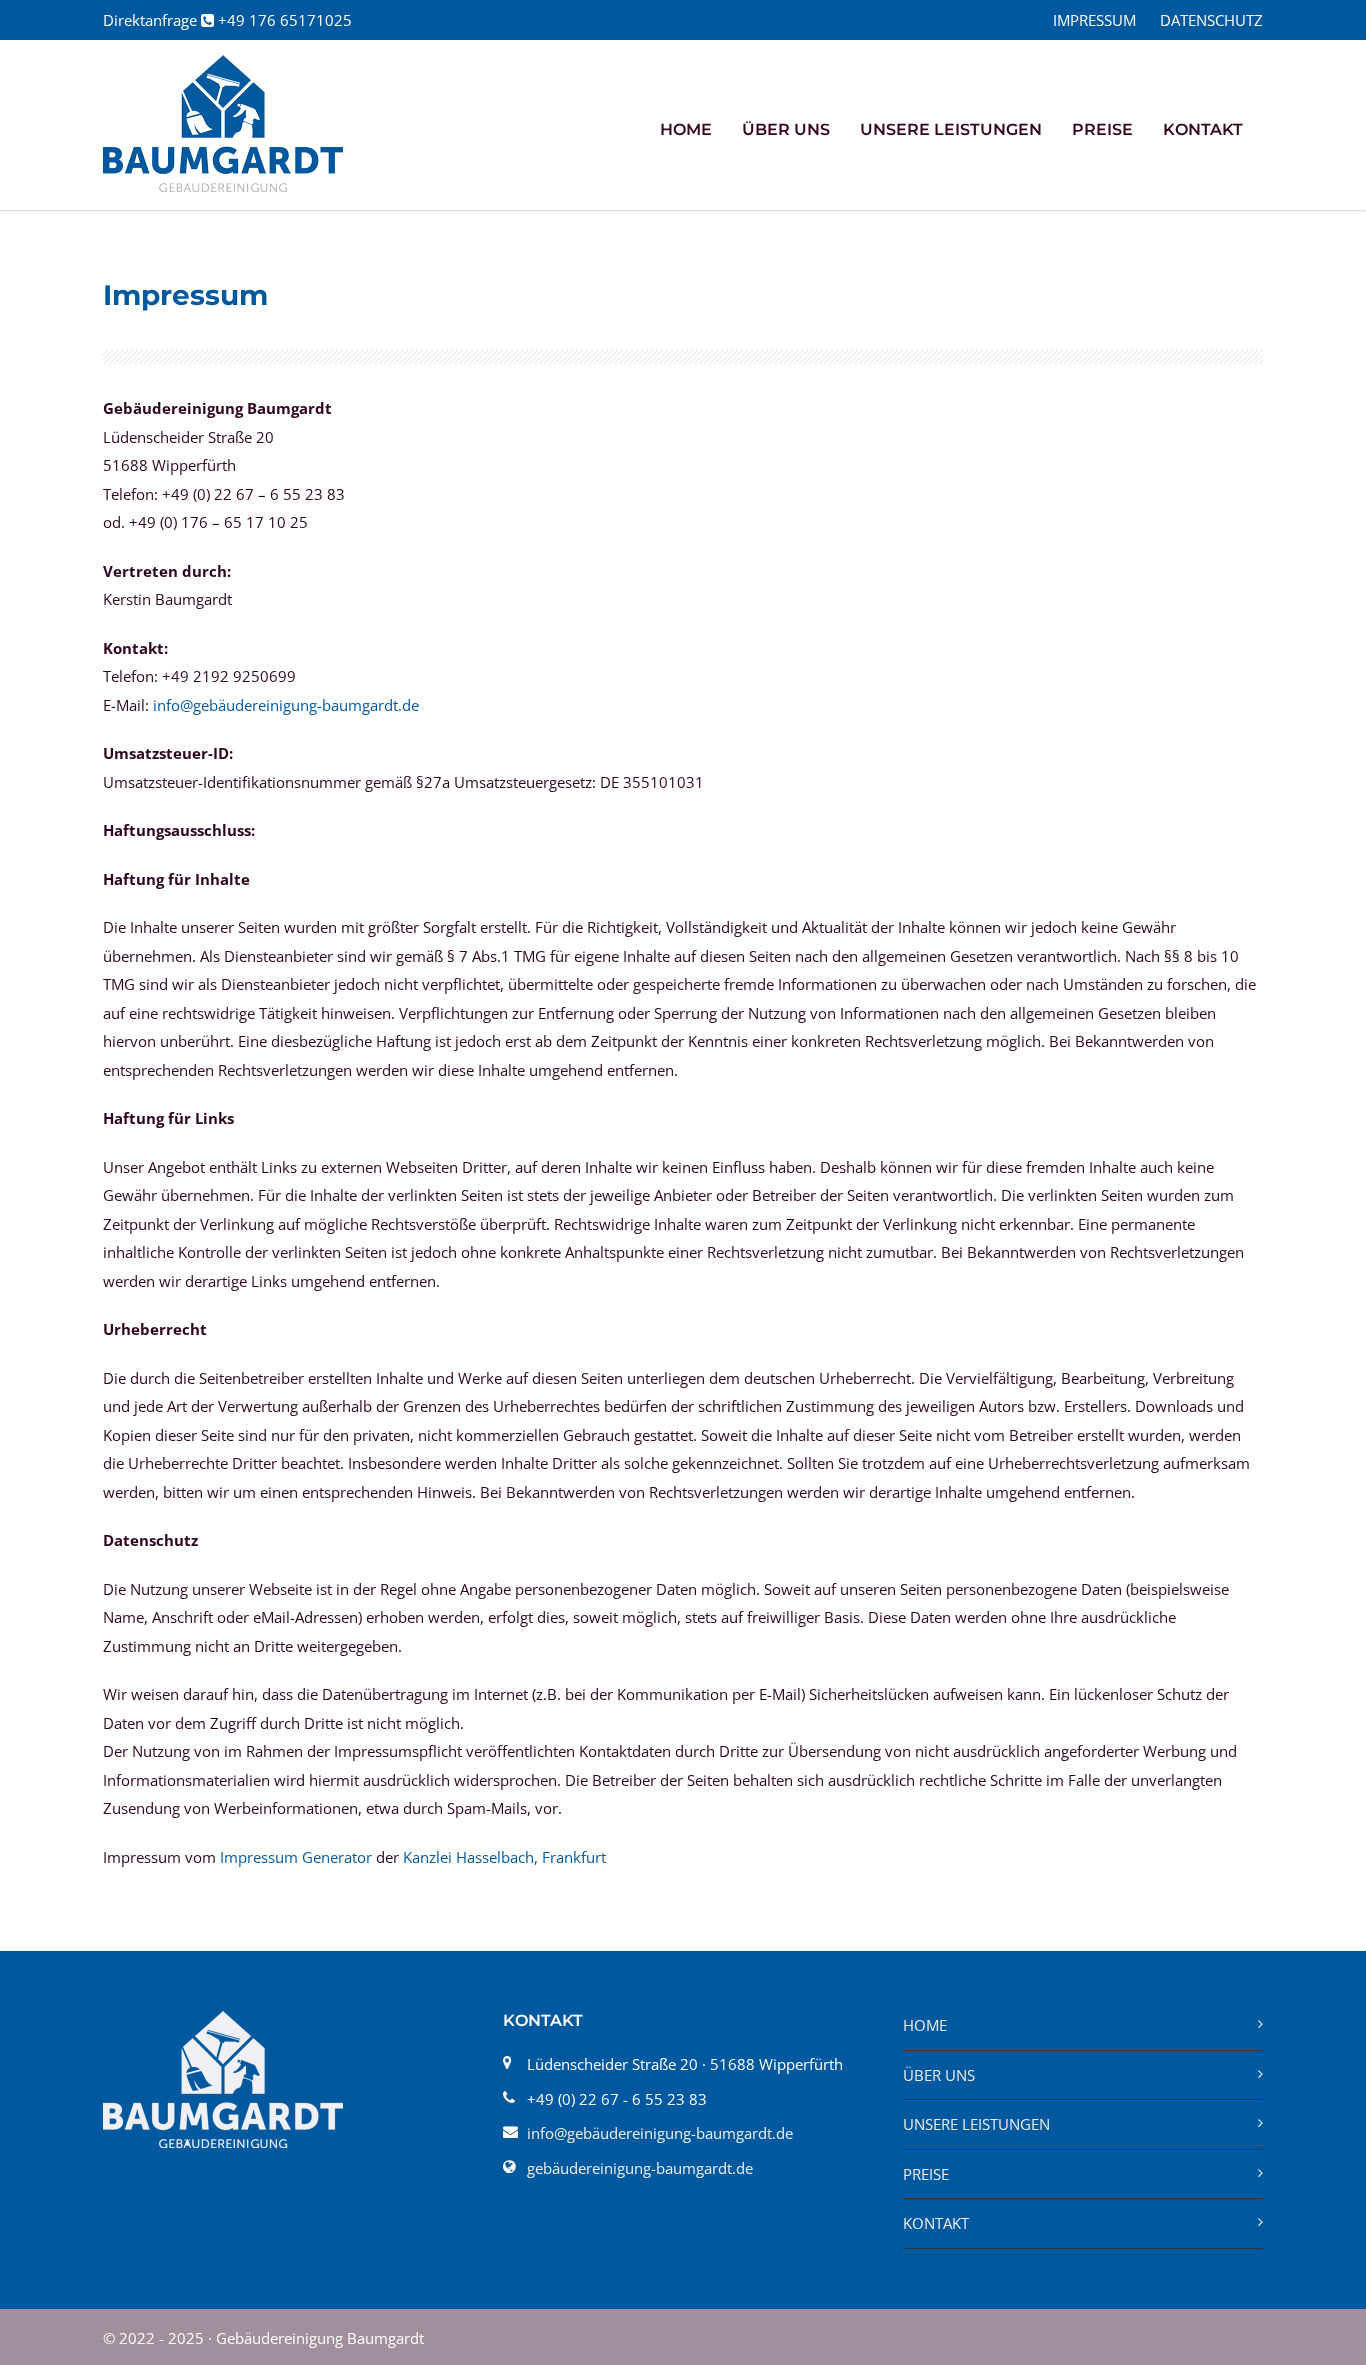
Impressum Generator (296, 1857)
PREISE (1102, 129)
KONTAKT (1203, 129)
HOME (686, 129)
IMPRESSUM (1094, 20)
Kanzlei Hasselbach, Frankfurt (504, 1857)
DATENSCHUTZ (1211, 20)
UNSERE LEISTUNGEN (976, 2124)
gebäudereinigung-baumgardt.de (640, 2168)
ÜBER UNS (786, 129)
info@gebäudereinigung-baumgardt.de (286, 705)
